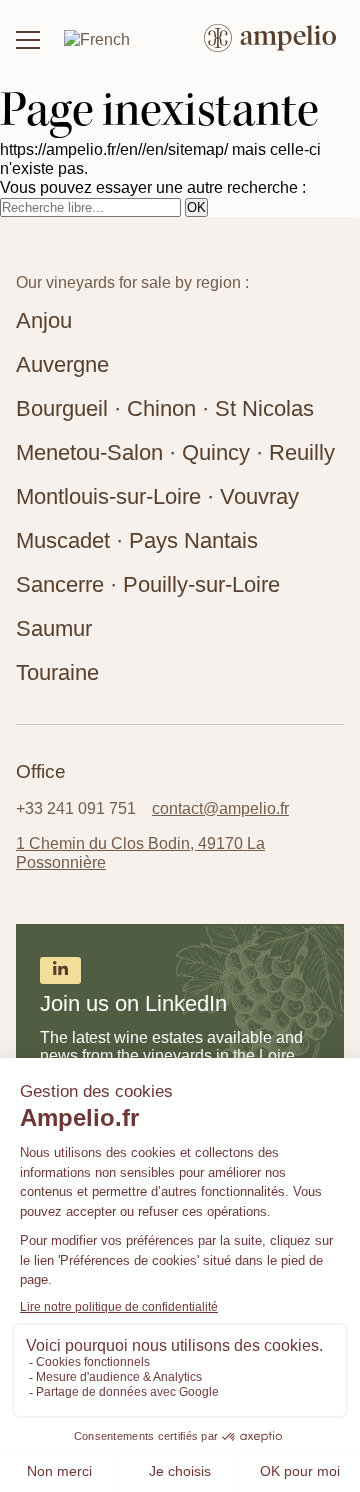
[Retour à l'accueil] (270, 40)
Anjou (44, 320)
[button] (28, 40)
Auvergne (62, 364)
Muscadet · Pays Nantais (137, 540)
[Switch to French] (97, 39)
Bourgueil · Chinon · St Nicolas (165, 408)
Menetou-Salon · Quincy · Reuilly (175, 452)
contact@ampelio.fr (220, 808)
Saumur (54, 628)
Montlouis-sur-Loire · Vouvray (157, 496)
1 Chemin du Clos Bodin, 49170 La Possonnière (140, 852)
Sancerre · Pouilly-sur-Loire (148, 584)
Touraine (57, 672)
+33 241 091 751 (76, 808)
